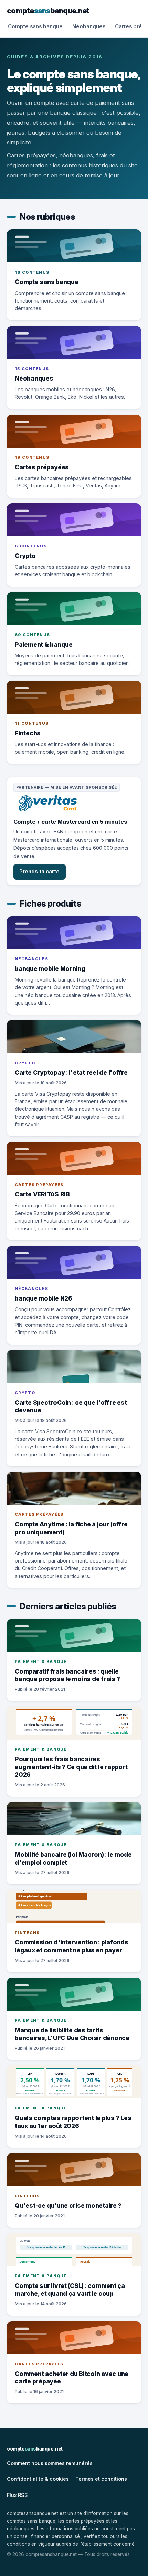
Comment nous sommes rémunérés (50, 2463)
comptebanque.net (48, 11)
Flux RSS (17, 2495)
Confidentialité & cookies (38, 2479)
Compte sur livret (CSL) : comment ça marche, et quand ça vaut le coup (70, 2290)
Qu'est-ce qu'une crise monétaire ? (68, 2206)
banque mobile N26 (44, 1298)
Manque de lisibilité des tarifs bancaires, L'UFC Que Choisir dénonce (72, 2034)
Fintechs (28, 733)
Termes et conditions (101, 2479)
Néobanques (89, 26)
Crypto (25, 556)
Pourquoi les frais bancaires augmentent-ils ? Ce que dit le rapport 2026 (71, 1767)
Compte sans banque (35, 26)
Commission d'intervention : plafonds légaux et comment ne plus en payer (72, 1946)
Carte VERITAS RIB (42, 1194)
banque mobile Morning (50, 969)
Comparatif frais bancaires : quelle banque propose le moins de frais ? (67, 1675)
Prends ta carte (39, 872)
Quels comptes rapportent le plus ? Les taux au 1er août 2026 (73, 2122)
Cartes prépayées (42, 467)
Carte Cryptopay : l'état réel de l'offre (71, 1072)
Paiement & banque (44, 644)
